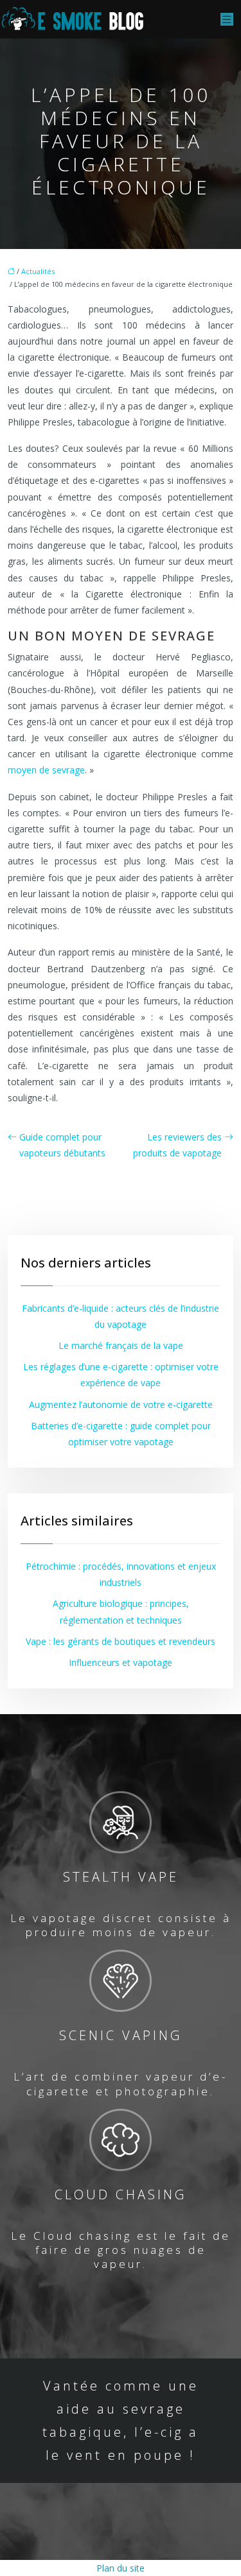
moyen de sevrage (46, 770)
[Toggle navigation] (227, 20)
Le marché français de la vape (121, 1345)
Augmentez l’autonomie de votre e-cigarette (121, 1404)
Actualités (38, 271)
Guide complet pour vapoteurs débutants (62, 1145)
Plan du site (121, 2568)
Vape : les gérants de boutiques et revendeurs (121, 1641)
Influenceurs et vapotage (121, 1662)
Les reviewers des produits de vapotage (177, 1145)
